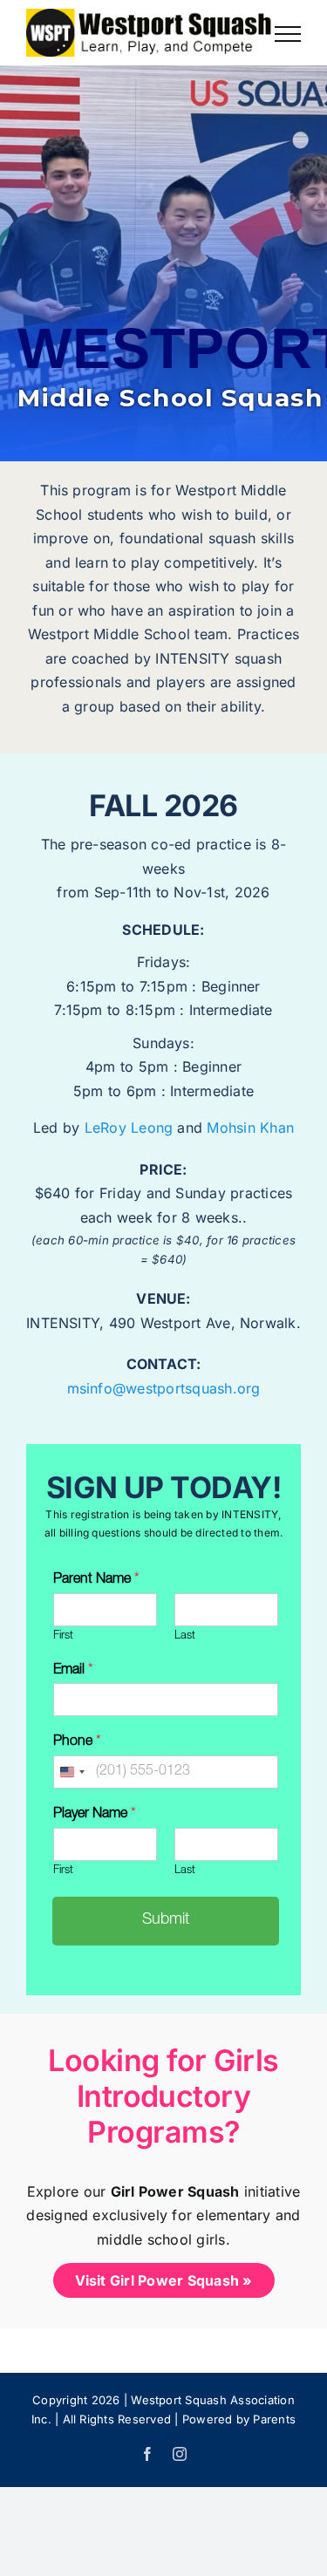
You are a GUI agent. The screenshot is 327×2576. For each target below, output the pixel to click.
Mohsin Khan (250, 1128)
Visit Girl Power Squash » (164, 2280)
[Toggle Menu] (288, 34)
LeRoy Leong (129, 1128)
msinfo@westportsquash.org (164, 1388)
